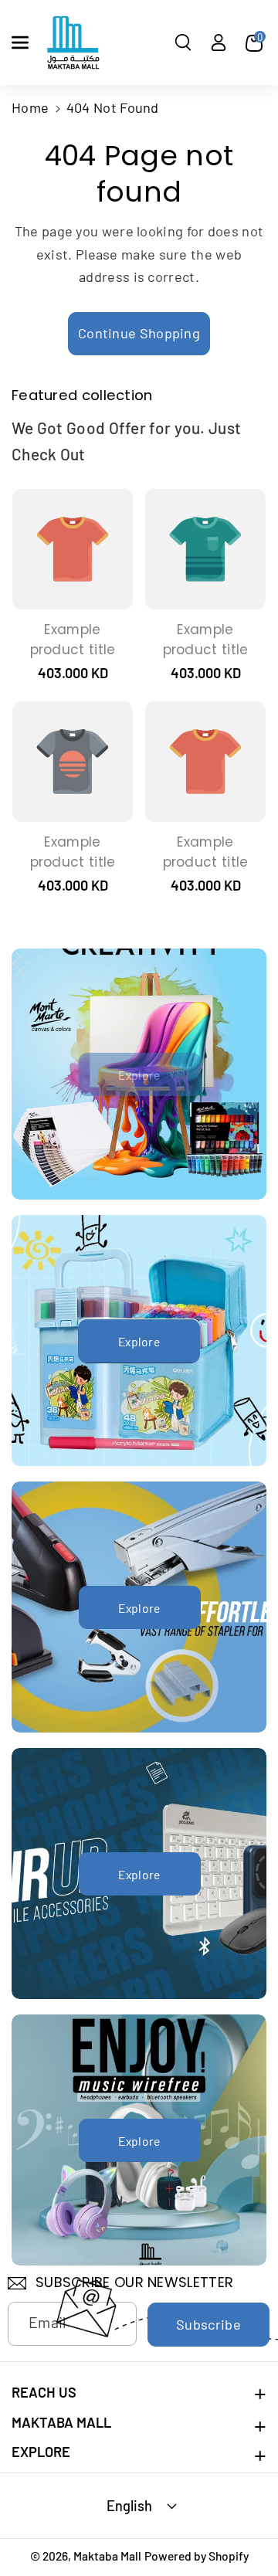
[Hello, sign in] (219, 42)
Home (30, 107)
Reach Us (44, 2392)
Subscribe (208, 2324)
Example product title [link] (73, 640)
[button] (20, 42)
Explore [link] (139, 1075)
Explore (139, 1341)
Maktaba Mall (61, 2422)
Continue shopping (139, 333)
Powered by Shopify (197, 2556)
